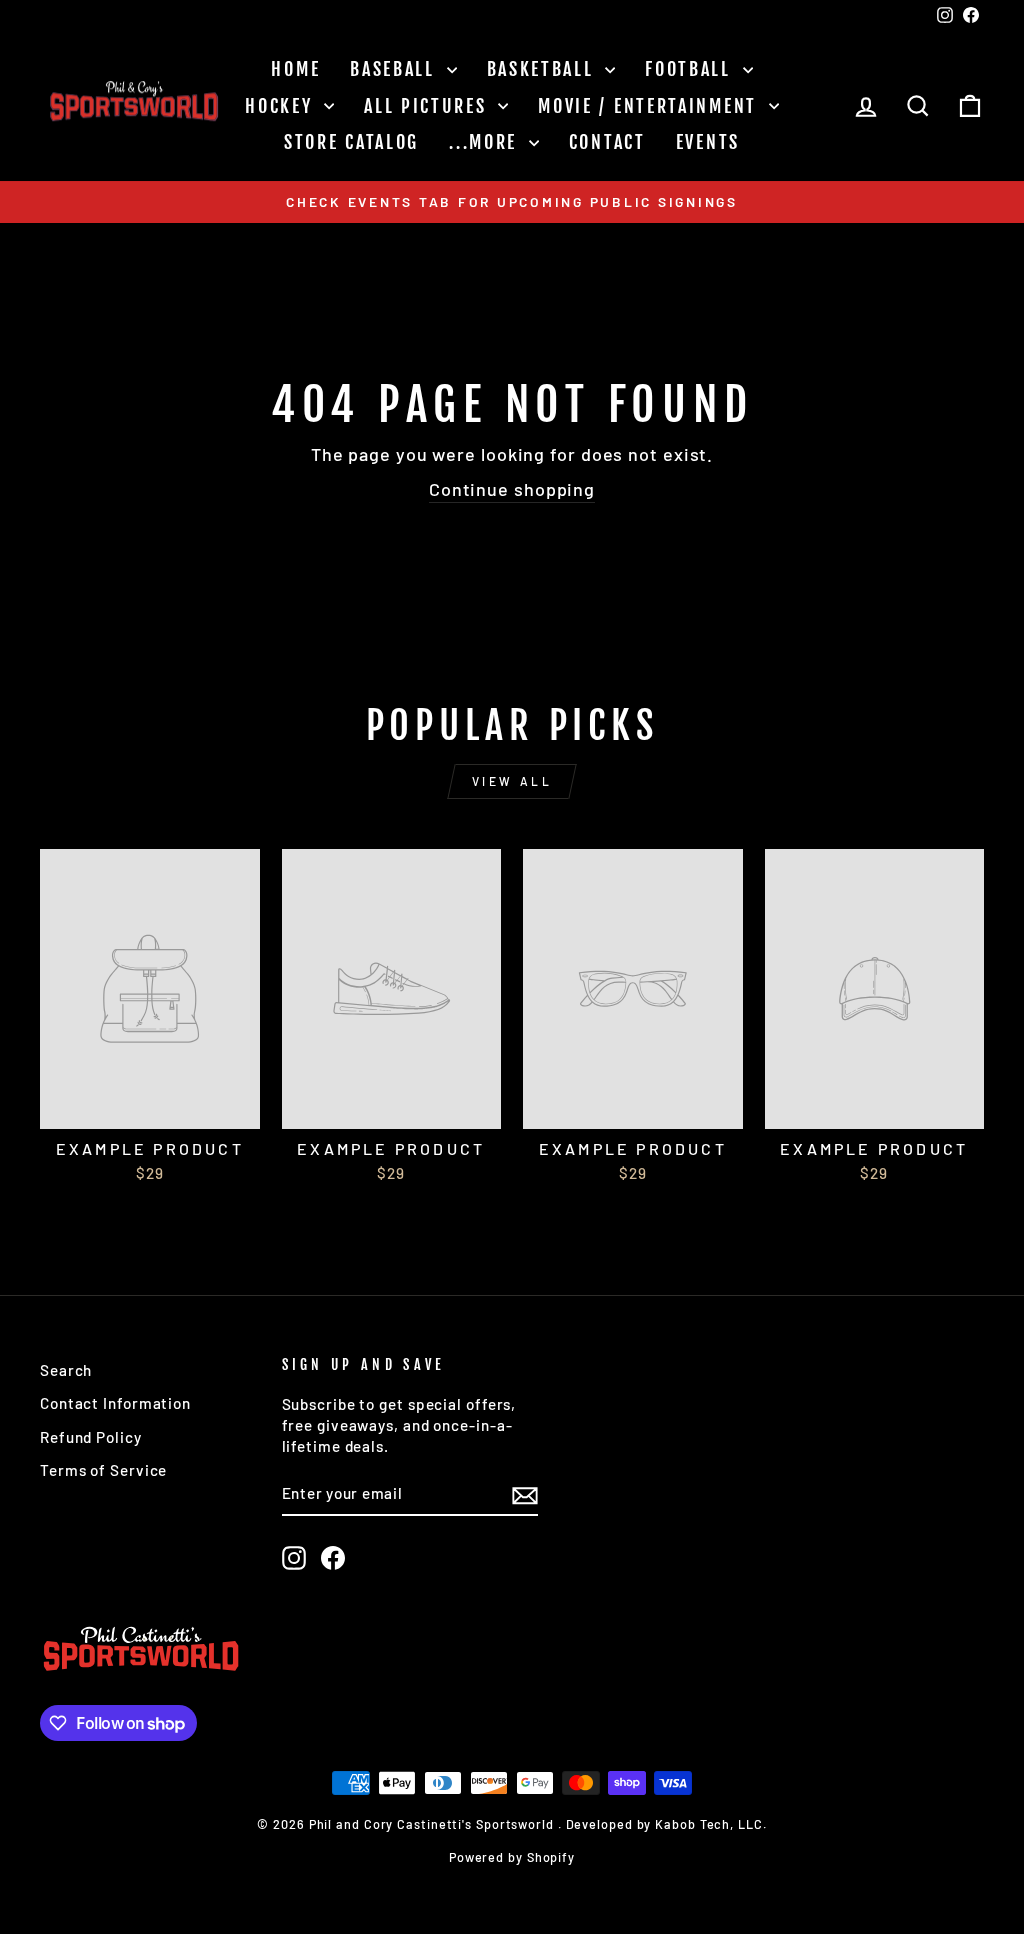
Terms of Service (103, 1470)
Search (66, 1370)
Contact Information (115, 1403)
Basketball (544, 69)
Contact (607, 142)
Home (295, 69)
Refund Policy (91, 1437)
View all (512, 781)
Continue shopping (512, 489)
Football (691, 69)
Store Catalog (351, 142)
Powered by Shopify (512, 1857)
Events (708, 142)
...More (486, 142)
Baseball (395, 69)
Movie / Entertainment (650, 106)
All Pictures (428, 106)
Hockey (282, 106)
